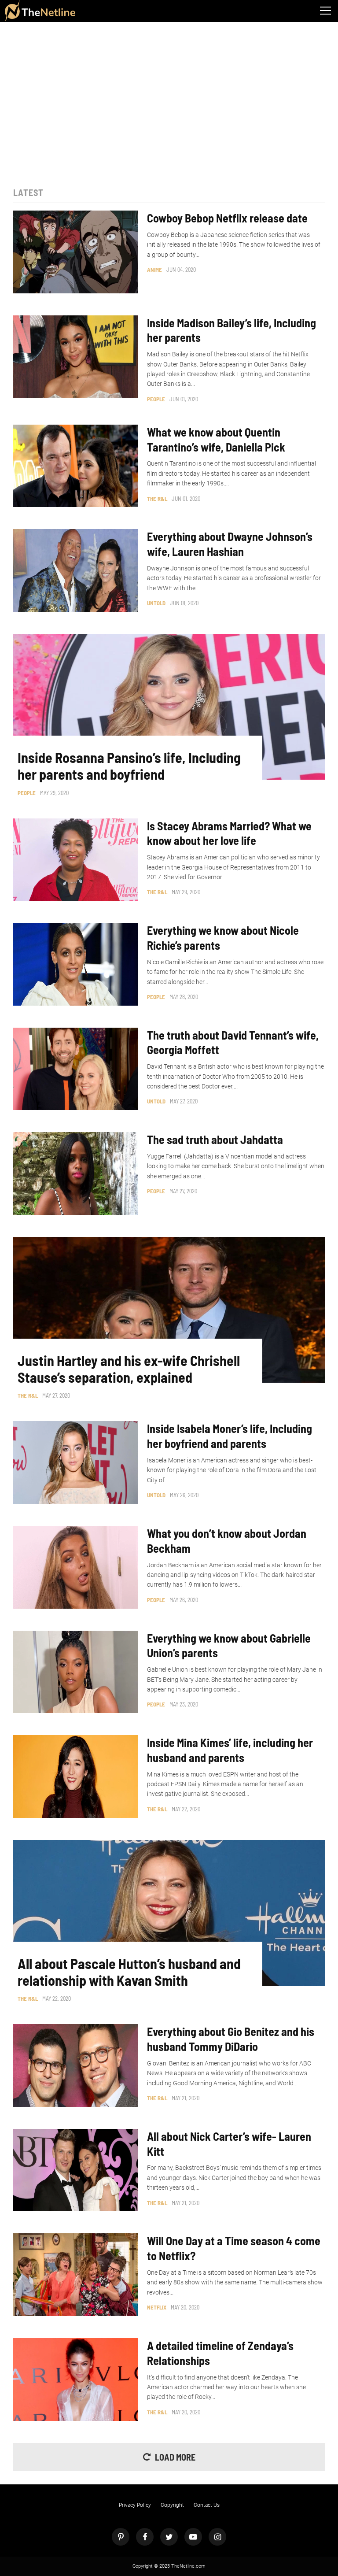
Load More (175, 2457)
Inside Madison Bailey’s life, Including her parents (231, 330)
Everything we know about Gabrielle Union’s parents (229, 1645)
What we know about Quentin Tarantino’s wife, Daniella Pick (216, 439)
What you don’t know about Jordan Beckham (227, 1541)
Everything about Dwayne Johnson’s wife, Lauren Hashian (230, 544)
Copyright (172, 2505)
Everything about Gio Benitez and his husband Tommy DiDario (231, 2039)
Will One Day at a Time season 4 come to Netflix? (234, 2248)
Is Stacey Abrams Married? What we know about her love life (229, 833)
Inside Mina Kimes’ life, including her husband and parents (230, 1750)
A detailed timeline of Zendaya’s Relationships (220, 2353)
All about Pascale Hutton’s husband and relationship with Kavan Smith (129, 1972)
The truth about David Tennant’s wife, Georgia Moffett (233, 1042)
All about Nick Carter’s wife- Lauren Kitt (229, 2144)
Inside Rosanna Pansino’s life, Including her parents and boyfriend (129, 766)
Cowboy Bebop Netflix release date (227, 218)
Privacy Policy (135, 2505)
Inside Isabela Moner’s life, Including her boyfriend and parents (230, 1436)
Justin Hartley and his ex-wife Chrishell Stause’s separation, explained (129, 1369)
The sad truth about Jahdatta (215, 1139)
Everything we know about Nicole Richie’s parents (223, 938)
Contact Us (207, 2505)
